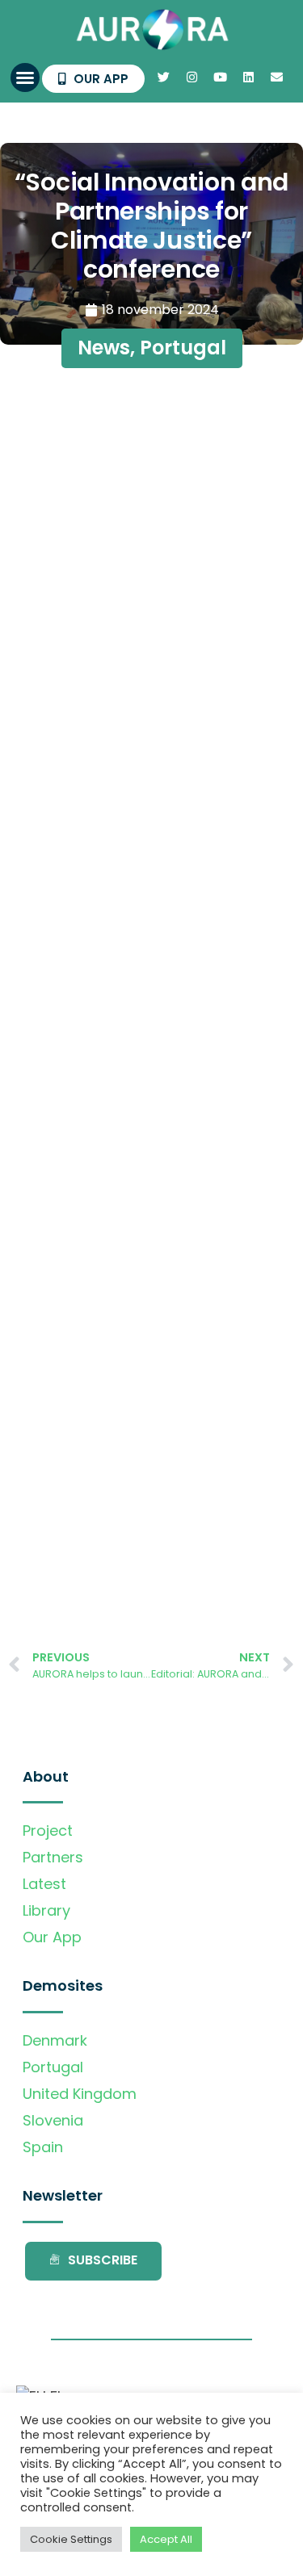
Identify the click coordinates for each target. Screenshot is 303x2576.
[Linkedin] (248, 77)
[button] (25, 77)
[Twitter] (163, 77)
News (104, 348)
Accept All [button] (166, 2539)
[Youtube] (220, 77)
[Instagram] (191, 77)
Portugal (183, 348)
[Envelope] (276, 77)
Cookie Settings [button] (71, 2539)
